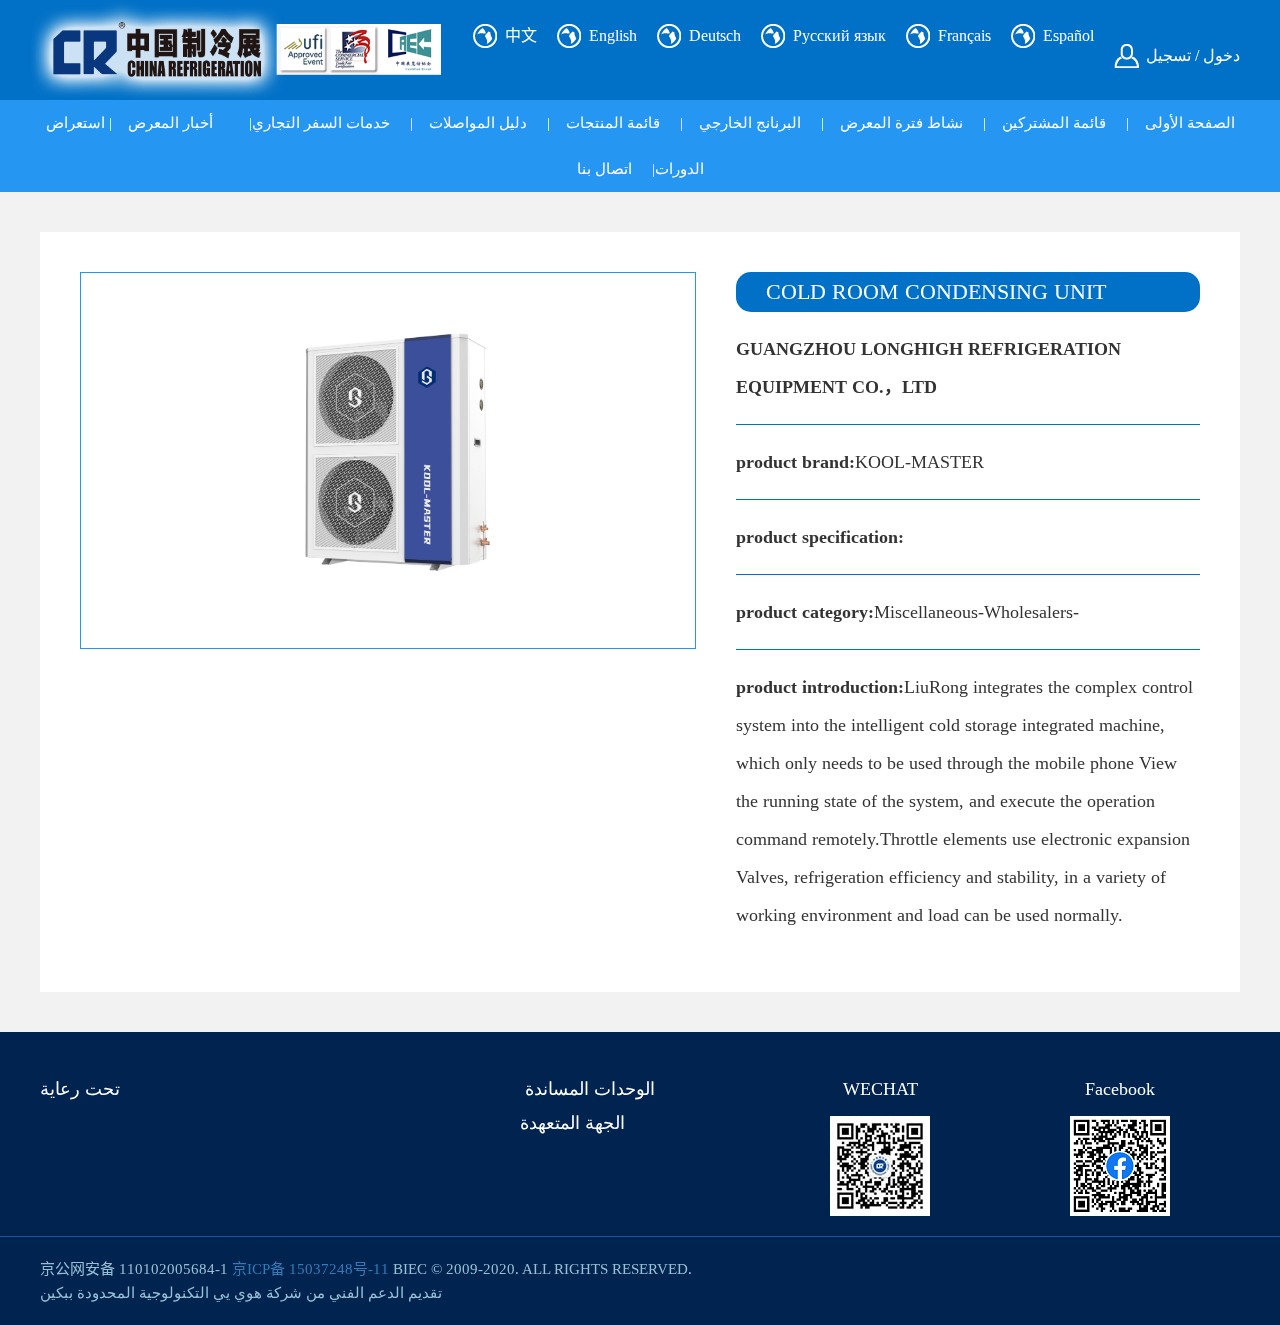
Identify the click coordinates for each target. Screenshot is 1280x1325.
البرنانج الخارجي (750, 123)
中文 (521, 35)
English (613, 35)
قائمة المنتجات (613, 123)
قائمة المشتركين (1054, 123)
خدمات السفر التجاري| (319, 123)
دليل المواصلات (478, 123)
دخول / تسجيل (1193, 55)
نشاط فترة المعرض (901, 123)
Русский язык (839, 35)
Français (964, 35)
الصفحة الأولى (1190, 123)
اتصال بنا (604, 169)
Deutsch (715, 35)
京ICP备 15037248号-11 (310, 1269)
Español (1068, 35)
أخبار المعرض (170, 123)
